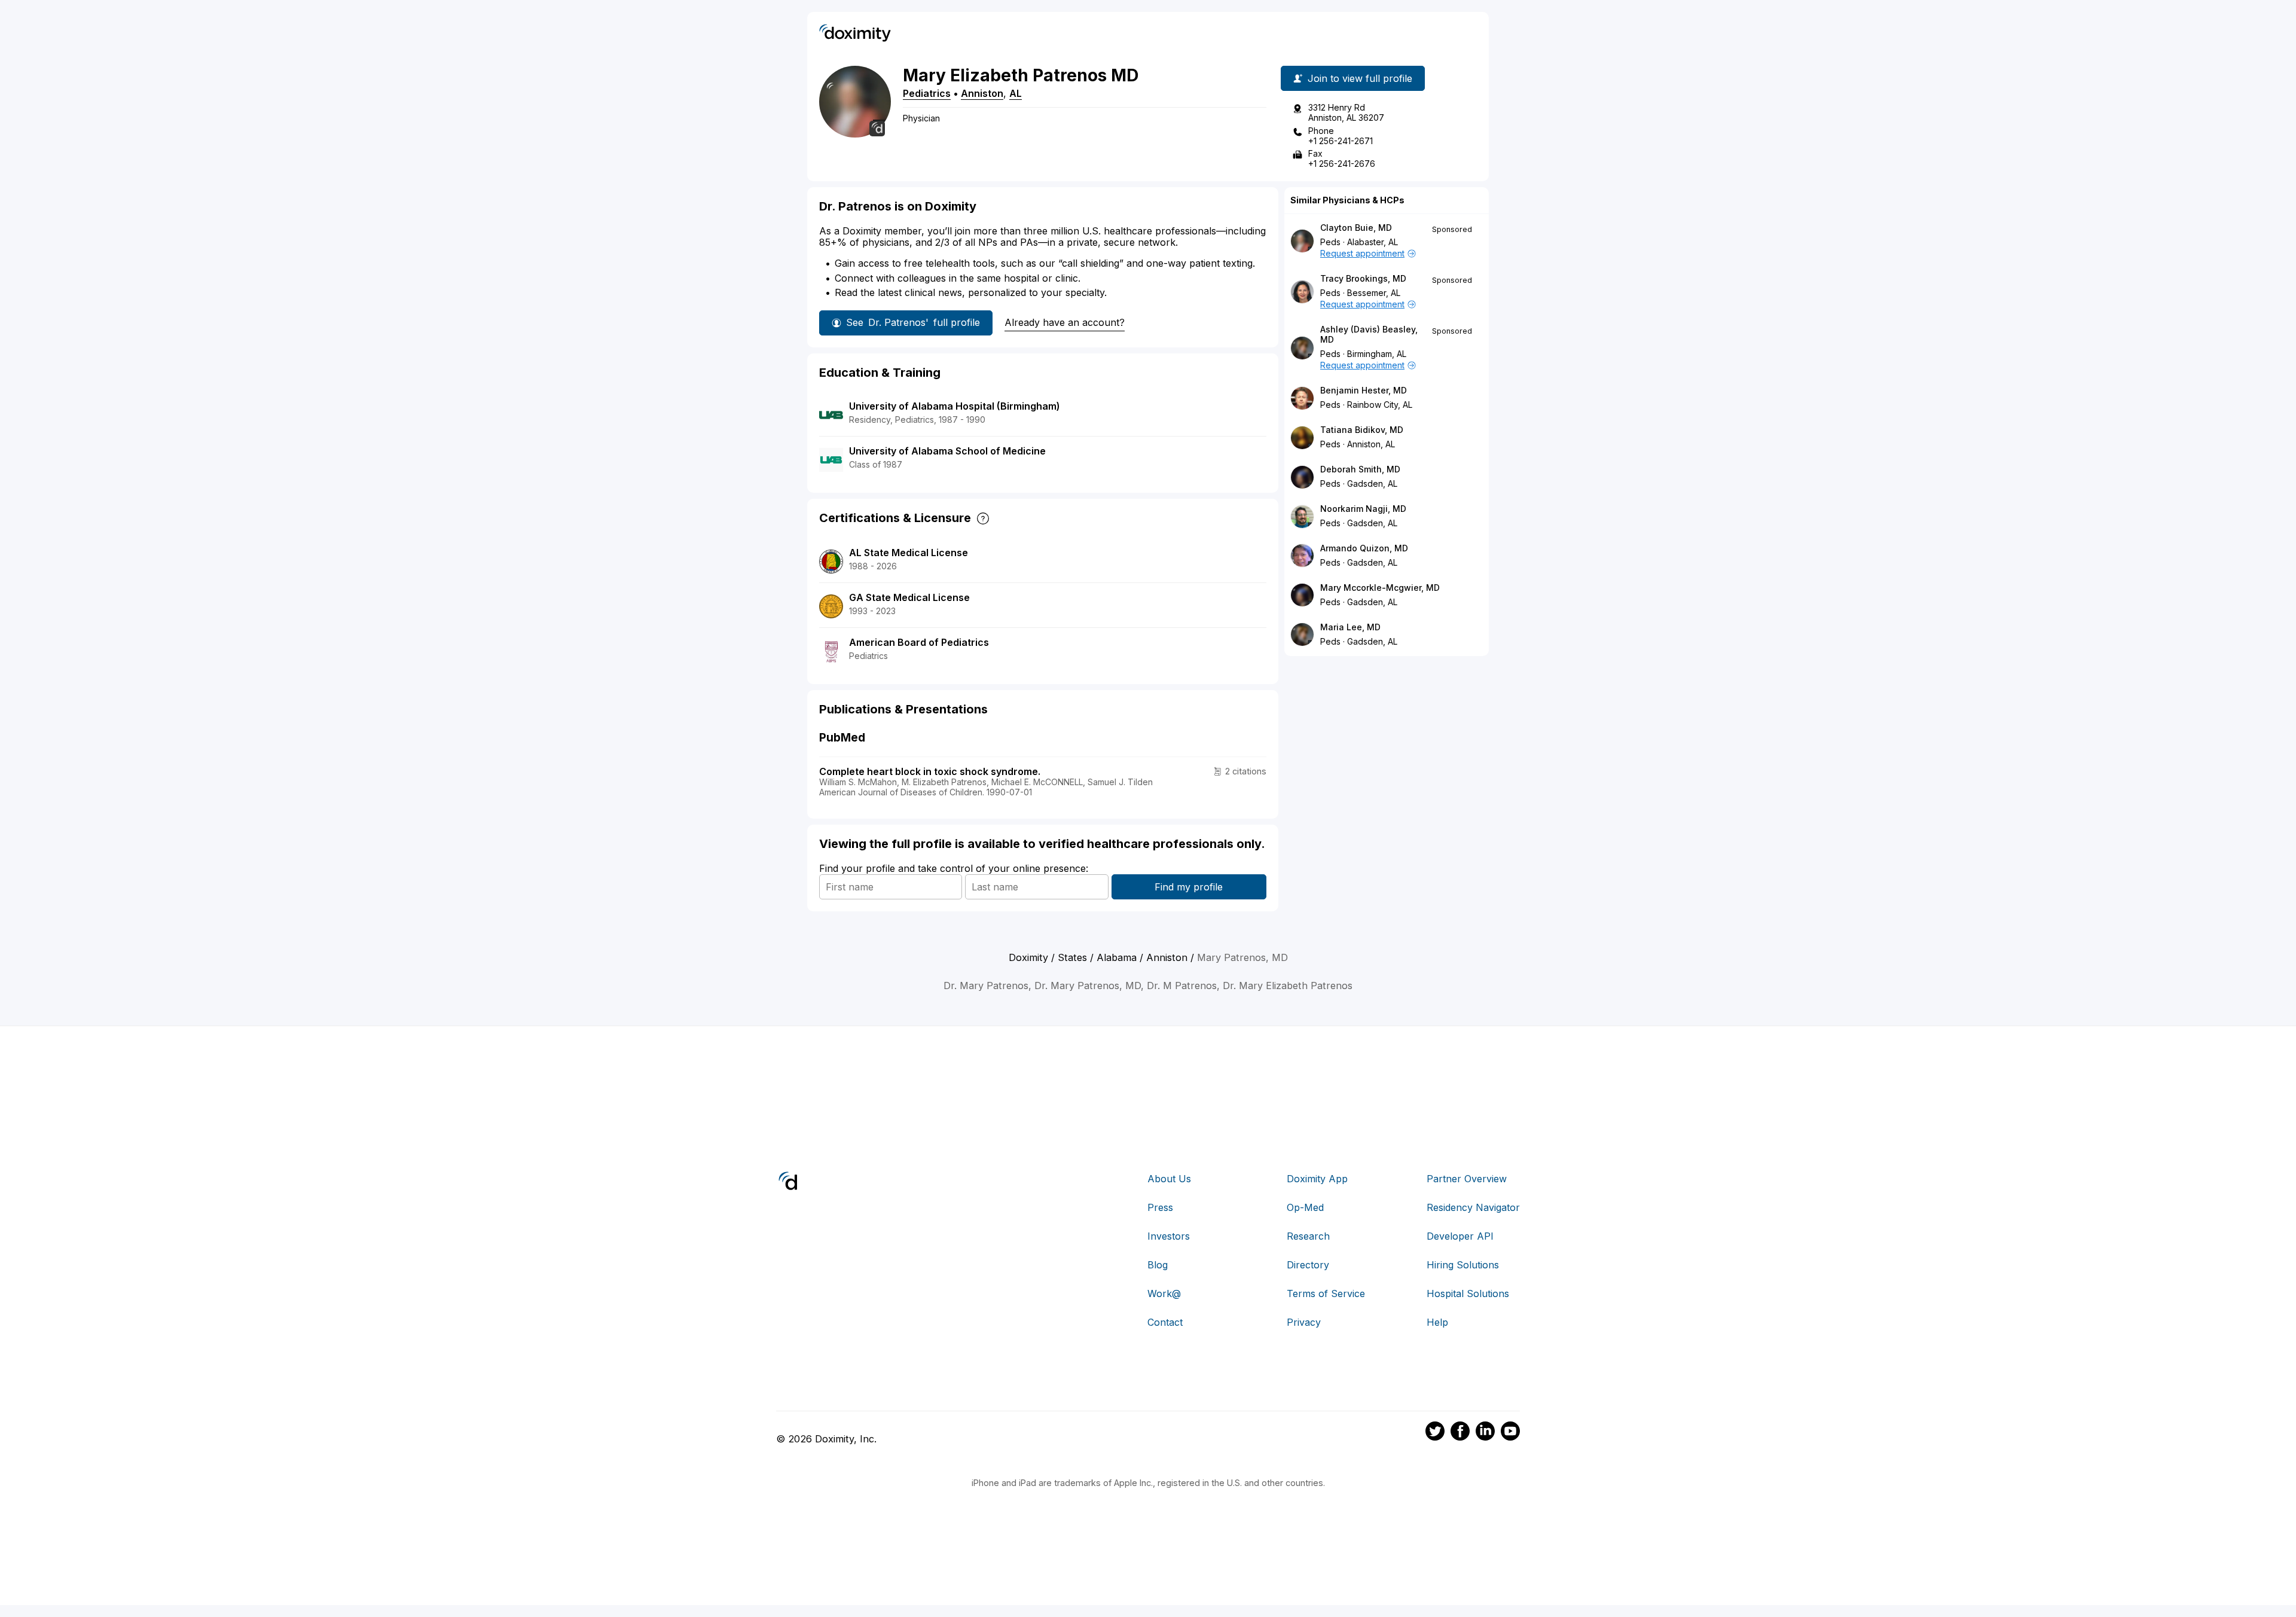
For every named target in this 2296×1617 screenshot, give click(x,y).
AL (1016, 93)
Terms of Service (1326, 1293)
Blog (1158, 1265)
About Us (1169, 1179)
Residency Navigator (1473, 1207)
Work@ (1164, 1293)
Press (1160, 1207)
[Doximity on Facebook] (1460, 1433)
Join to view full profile (1360, 78)
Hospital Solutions (1468, 1293)
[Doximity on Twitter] (1435, 1433)
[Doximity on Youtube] (1510, 1433)
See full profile (913, 322)
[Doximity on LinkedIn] (1485, 1433)
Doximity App (1317, 1179)
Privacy (1304, 1322)
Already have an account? (1065, 322)
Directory (1308, 1265)
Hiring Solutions (1463, 1265)
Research (1308, 1236)
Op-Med (1305, 1207)
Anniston (982, 93)
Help (1437, 1322)
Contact (1165, 1322)
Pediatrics (927, 93)
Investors (1169, 1236)
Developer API (1460, 1236)
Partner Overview (1467, 1179)
